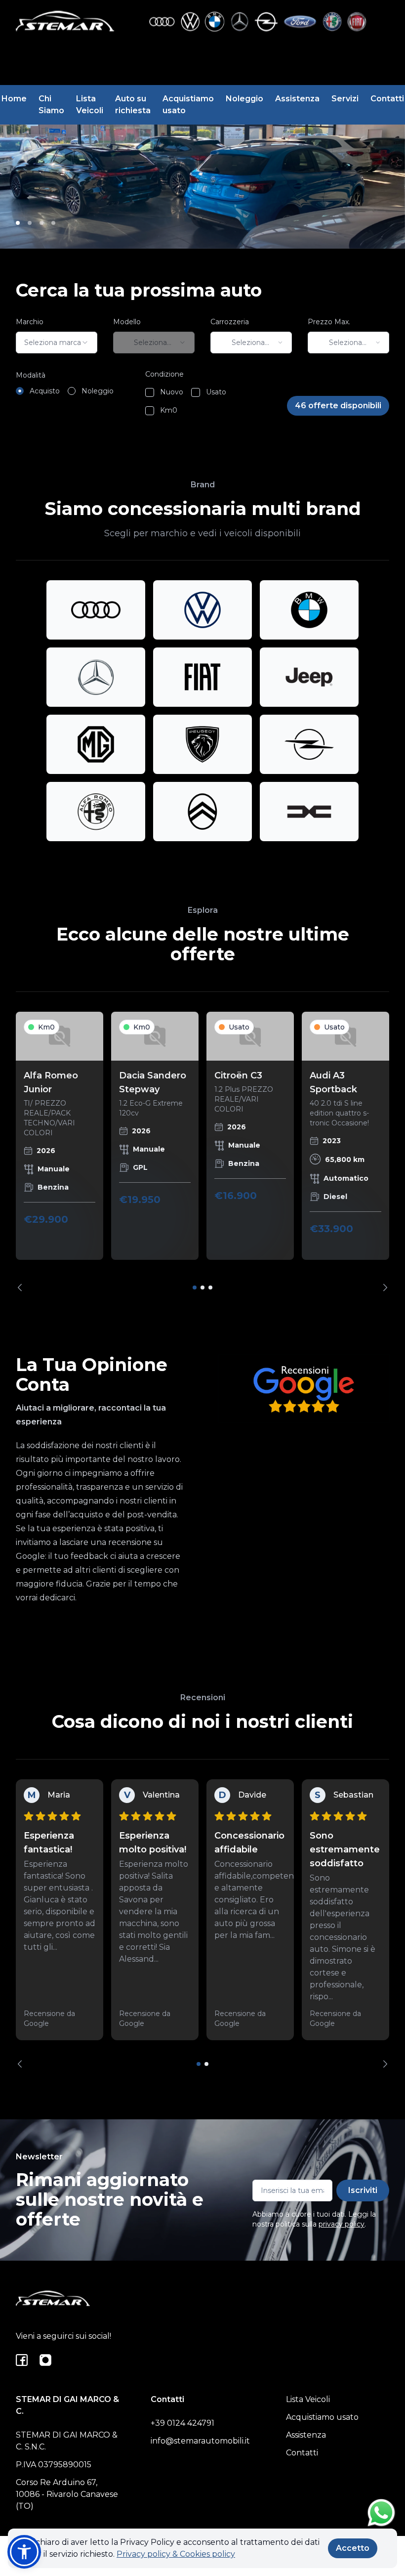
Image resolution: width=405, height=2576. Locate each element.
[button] (24, 2552)
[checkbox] (150, 392)
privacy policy (342, 2224)
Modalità (31, 375)
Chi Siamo (51, 105)
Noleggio (244, 99)
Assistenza (297, 99)
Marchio (30, 322)
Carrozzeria (230, 322)
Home (14, 99)
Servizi (345, 99)
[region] (202, 1152)
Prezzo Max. (329, 322)
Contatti (387, 99)
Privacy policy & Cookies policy (176, 2554)
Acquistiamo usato (188, 105)
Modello (127, 322)
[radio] (20, 391)
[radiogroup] (65, 391)
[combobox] (57, 343)
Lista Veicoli (90, 105)
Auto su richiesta (133, 105)
